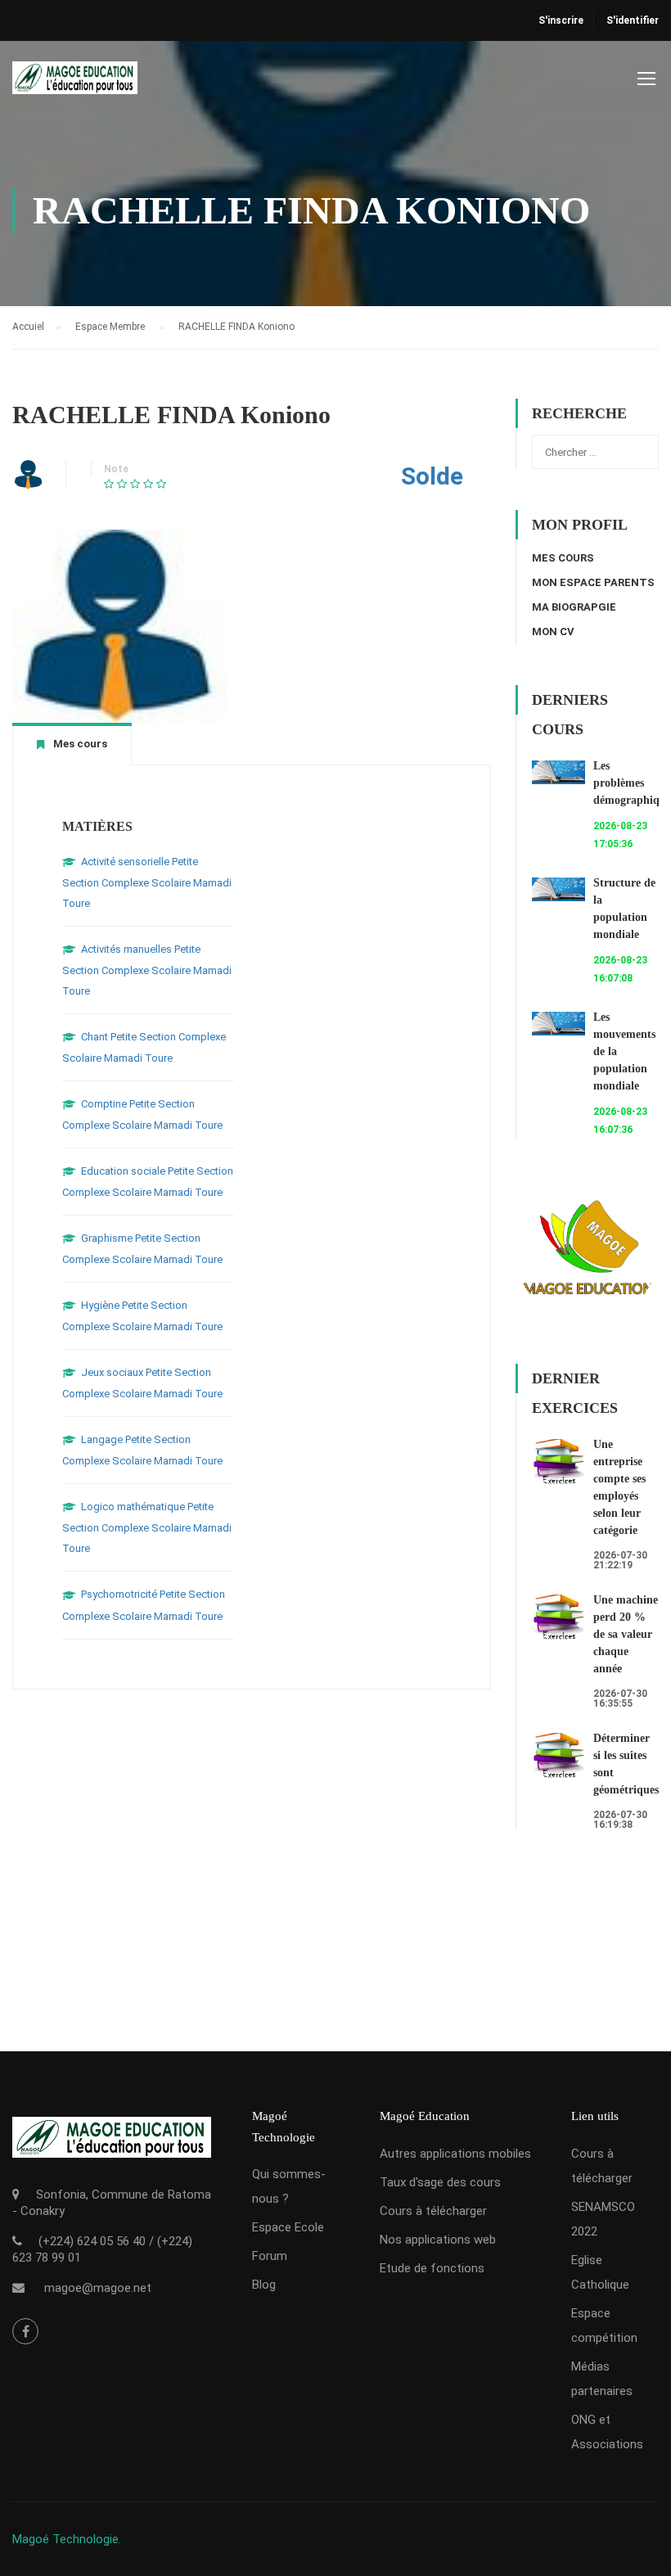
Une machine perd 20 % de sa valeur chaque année (626, 1634)
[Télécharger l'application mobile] (112, 2151)
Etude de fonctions (432, 2268)
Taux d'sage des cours (440, 2182)
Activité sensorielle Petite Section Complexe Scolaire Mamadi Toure (147, 882)
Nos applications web (438, 2240)
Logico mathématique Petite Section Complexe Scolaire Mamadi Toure (147, 1527)
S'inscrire (561, 20)
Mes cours (563, 558)
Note (116, 469)
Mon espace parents (593, 582)
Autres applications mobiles (455, 2154)
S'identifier (633, 20)
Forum (270, 2256)
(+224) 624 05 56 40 (92, 2241)
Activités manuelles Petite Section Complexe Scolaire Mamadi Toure (147, 970)
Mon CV (553, 632)
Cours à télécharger (433, 2211)
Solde (432, 476)
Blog (264, 2285)
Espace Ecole (288, 2227)
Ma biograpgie (574, 607)
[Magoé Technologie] (75, 86)
